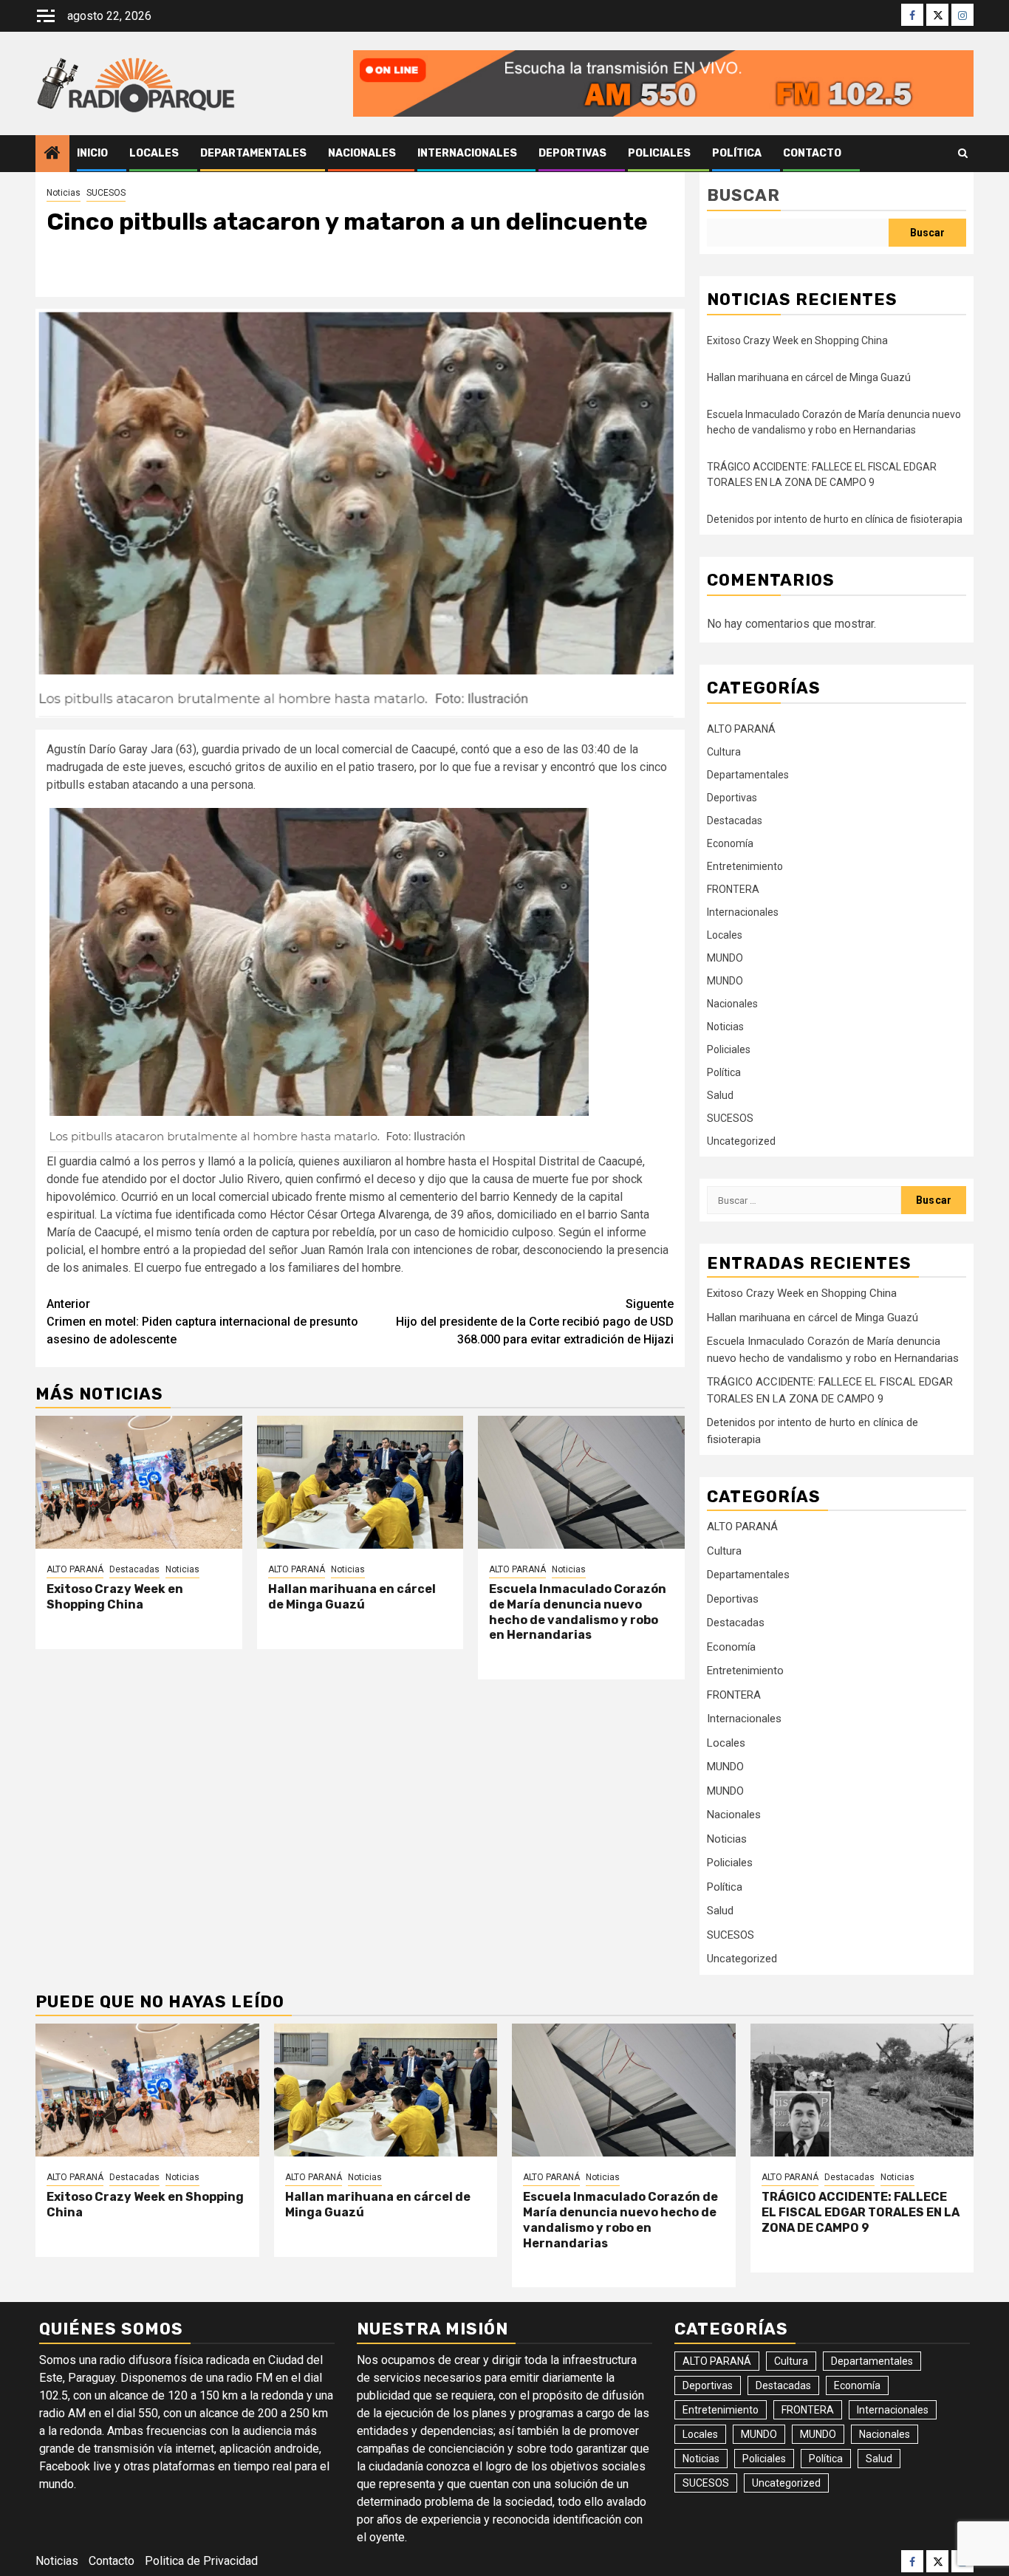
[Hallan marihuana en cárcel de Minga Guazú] (360, 1482)
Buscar (743, 195)
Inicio (92, 153)
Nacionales (362, 153)
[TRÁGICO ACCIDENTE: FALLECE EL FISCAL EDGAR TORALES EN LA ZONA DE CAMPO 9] (862, 2090)
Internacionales (467, 153)
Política (737, 153)
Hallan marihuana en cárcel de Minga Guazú (352, 1597)
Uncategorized (741, 1141)
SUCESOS (106, 193)
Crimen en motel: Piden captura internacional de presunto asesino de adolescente (202, 1322)
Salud (720, 1095)
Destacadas (134, 1569)
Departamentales (253, 153)
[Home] (52, 154)
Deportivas (572, 153)
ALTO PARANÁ (75, 1569)
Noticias (64, 193)
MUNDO (725, 958)
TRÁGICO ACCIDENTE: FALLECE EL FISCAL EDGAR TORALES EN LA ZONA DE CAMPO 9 (861, 2212)
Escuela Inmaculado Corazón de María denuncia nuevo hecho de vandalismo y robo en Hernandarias (578, 1612)
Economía (730, 843)
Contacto (812, 153)
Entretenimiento (745, 866)
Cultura (724, 752)
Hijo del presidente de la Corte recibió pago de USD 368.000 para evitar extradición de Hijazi (535, 1322)
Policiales (659, 153)
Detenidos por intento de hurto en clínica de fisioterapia (835, 519)
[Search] (963, 154)
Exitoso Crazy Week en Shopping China (115, 1597)
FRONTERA (733, 889)
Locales (154, 153)
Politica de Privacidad (201, 2561)
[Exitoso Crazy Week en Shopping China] (139, 1482)
